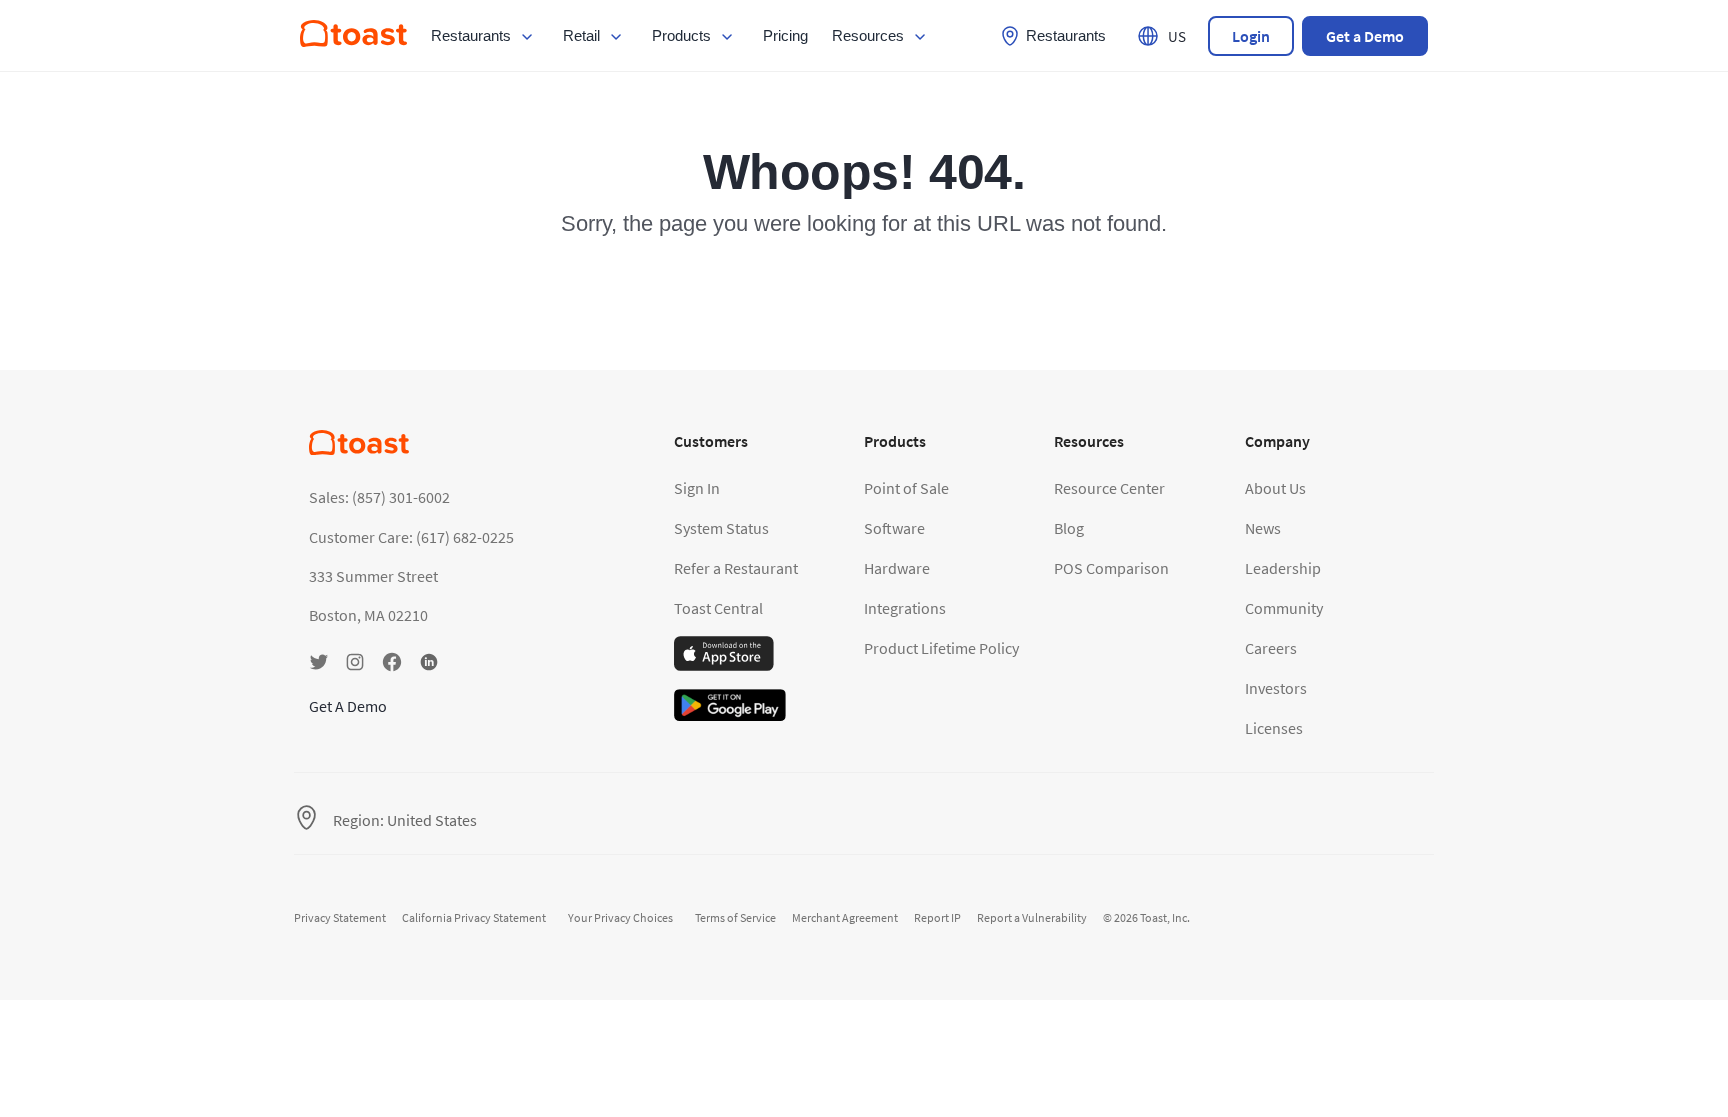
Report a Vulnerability (1032, 917)
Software (894, 528)
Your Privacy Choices (620, 917)
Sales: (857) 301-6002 (379, 497)
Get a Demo (1365, 36)
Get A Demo (348, 706)
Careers (1271, 648)
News (1263, 528)
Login (1251, 36)
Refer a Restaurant (736, 568)
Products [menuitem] (681, 35)
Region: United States (405, 820)
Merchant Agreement (845, 917)
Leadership (1283, 568)
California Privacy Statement (474, 917)
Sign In (697, 488)
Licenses (1274, 728)
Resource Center (1109, 488)
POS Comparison (1111, 568)
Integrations (905, 608)
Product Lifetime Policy (941, 648)
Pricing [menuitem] (785, 35)
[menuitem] (353, 41)
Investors (1276, 688)
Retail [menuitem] (581, 35)
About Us (1275, 488)
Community (1284, 608)
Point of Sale (906, 488)
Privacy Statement (340, 917)
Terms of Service (735, 917)
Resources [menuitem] (868, 35)
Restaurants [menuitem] (471, 35)
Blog (1069, 528)
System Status (721, 528)
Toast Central (718, 608)
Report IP (937, 917)
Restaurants (1066, 35)
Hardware (897, 568)
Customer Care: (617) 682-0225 (411, 537)
